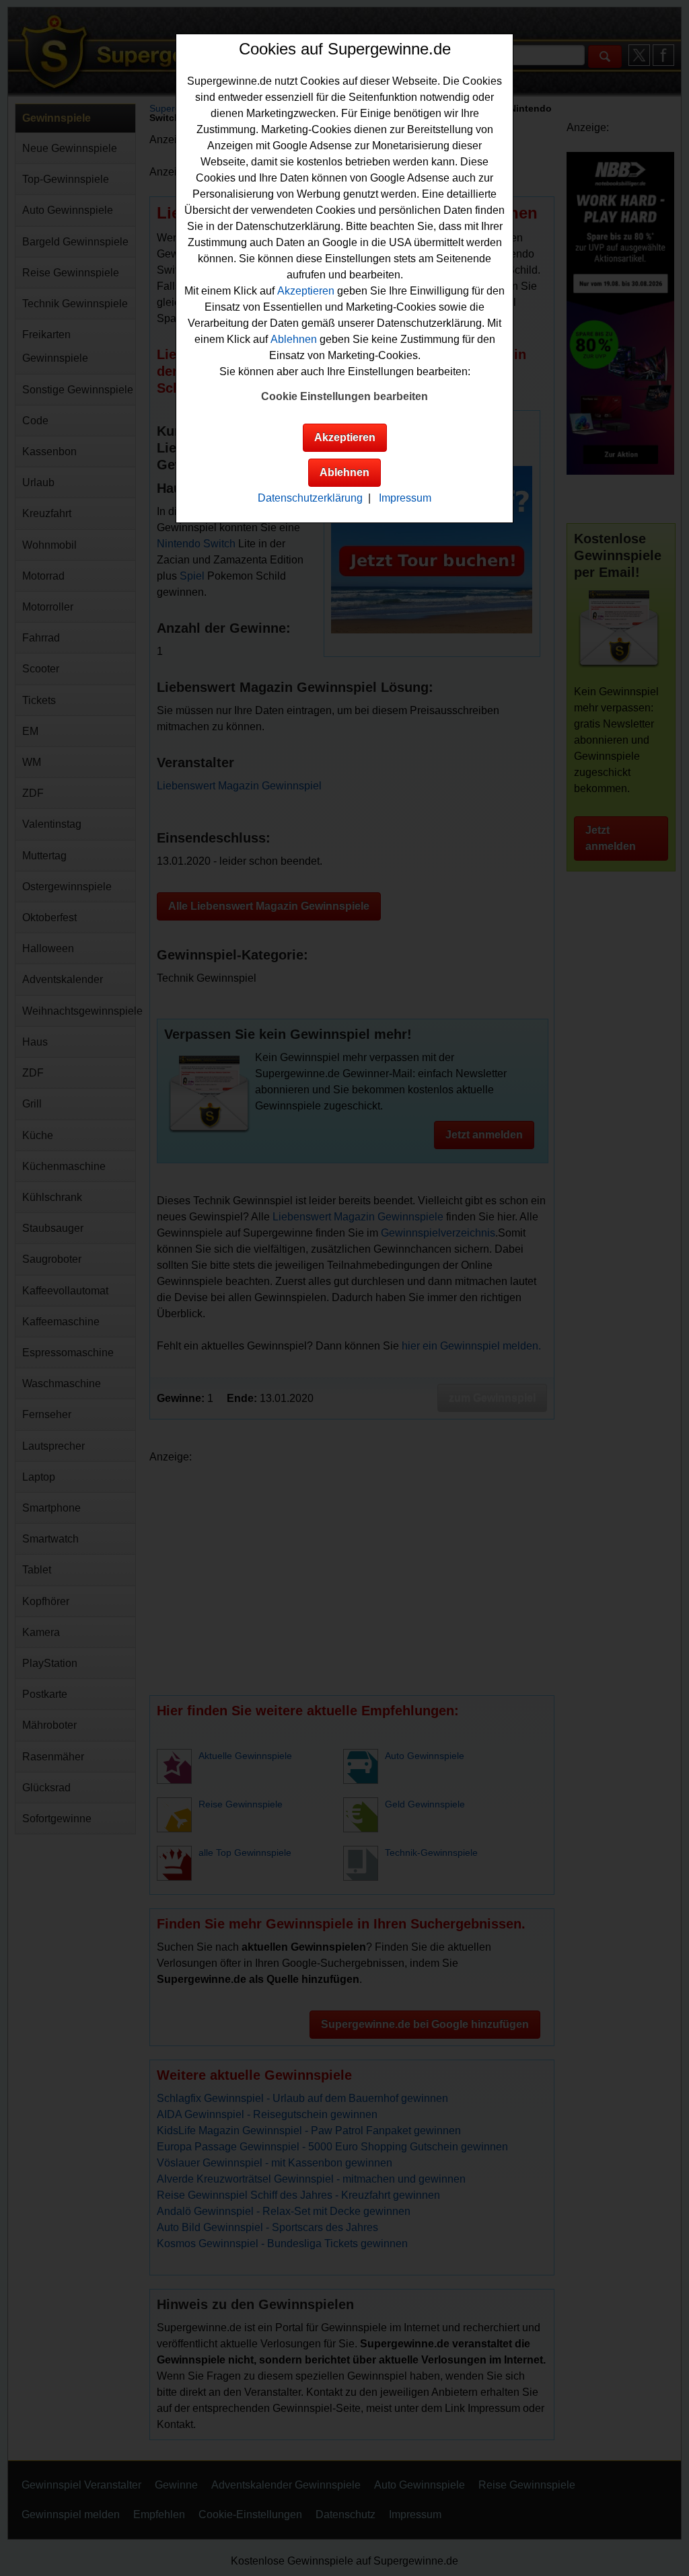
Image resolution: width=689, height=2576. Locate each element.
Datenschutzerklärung (310, 498)
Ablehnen (294, 339)
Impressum (405, 498)
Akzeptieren (306, 291)
